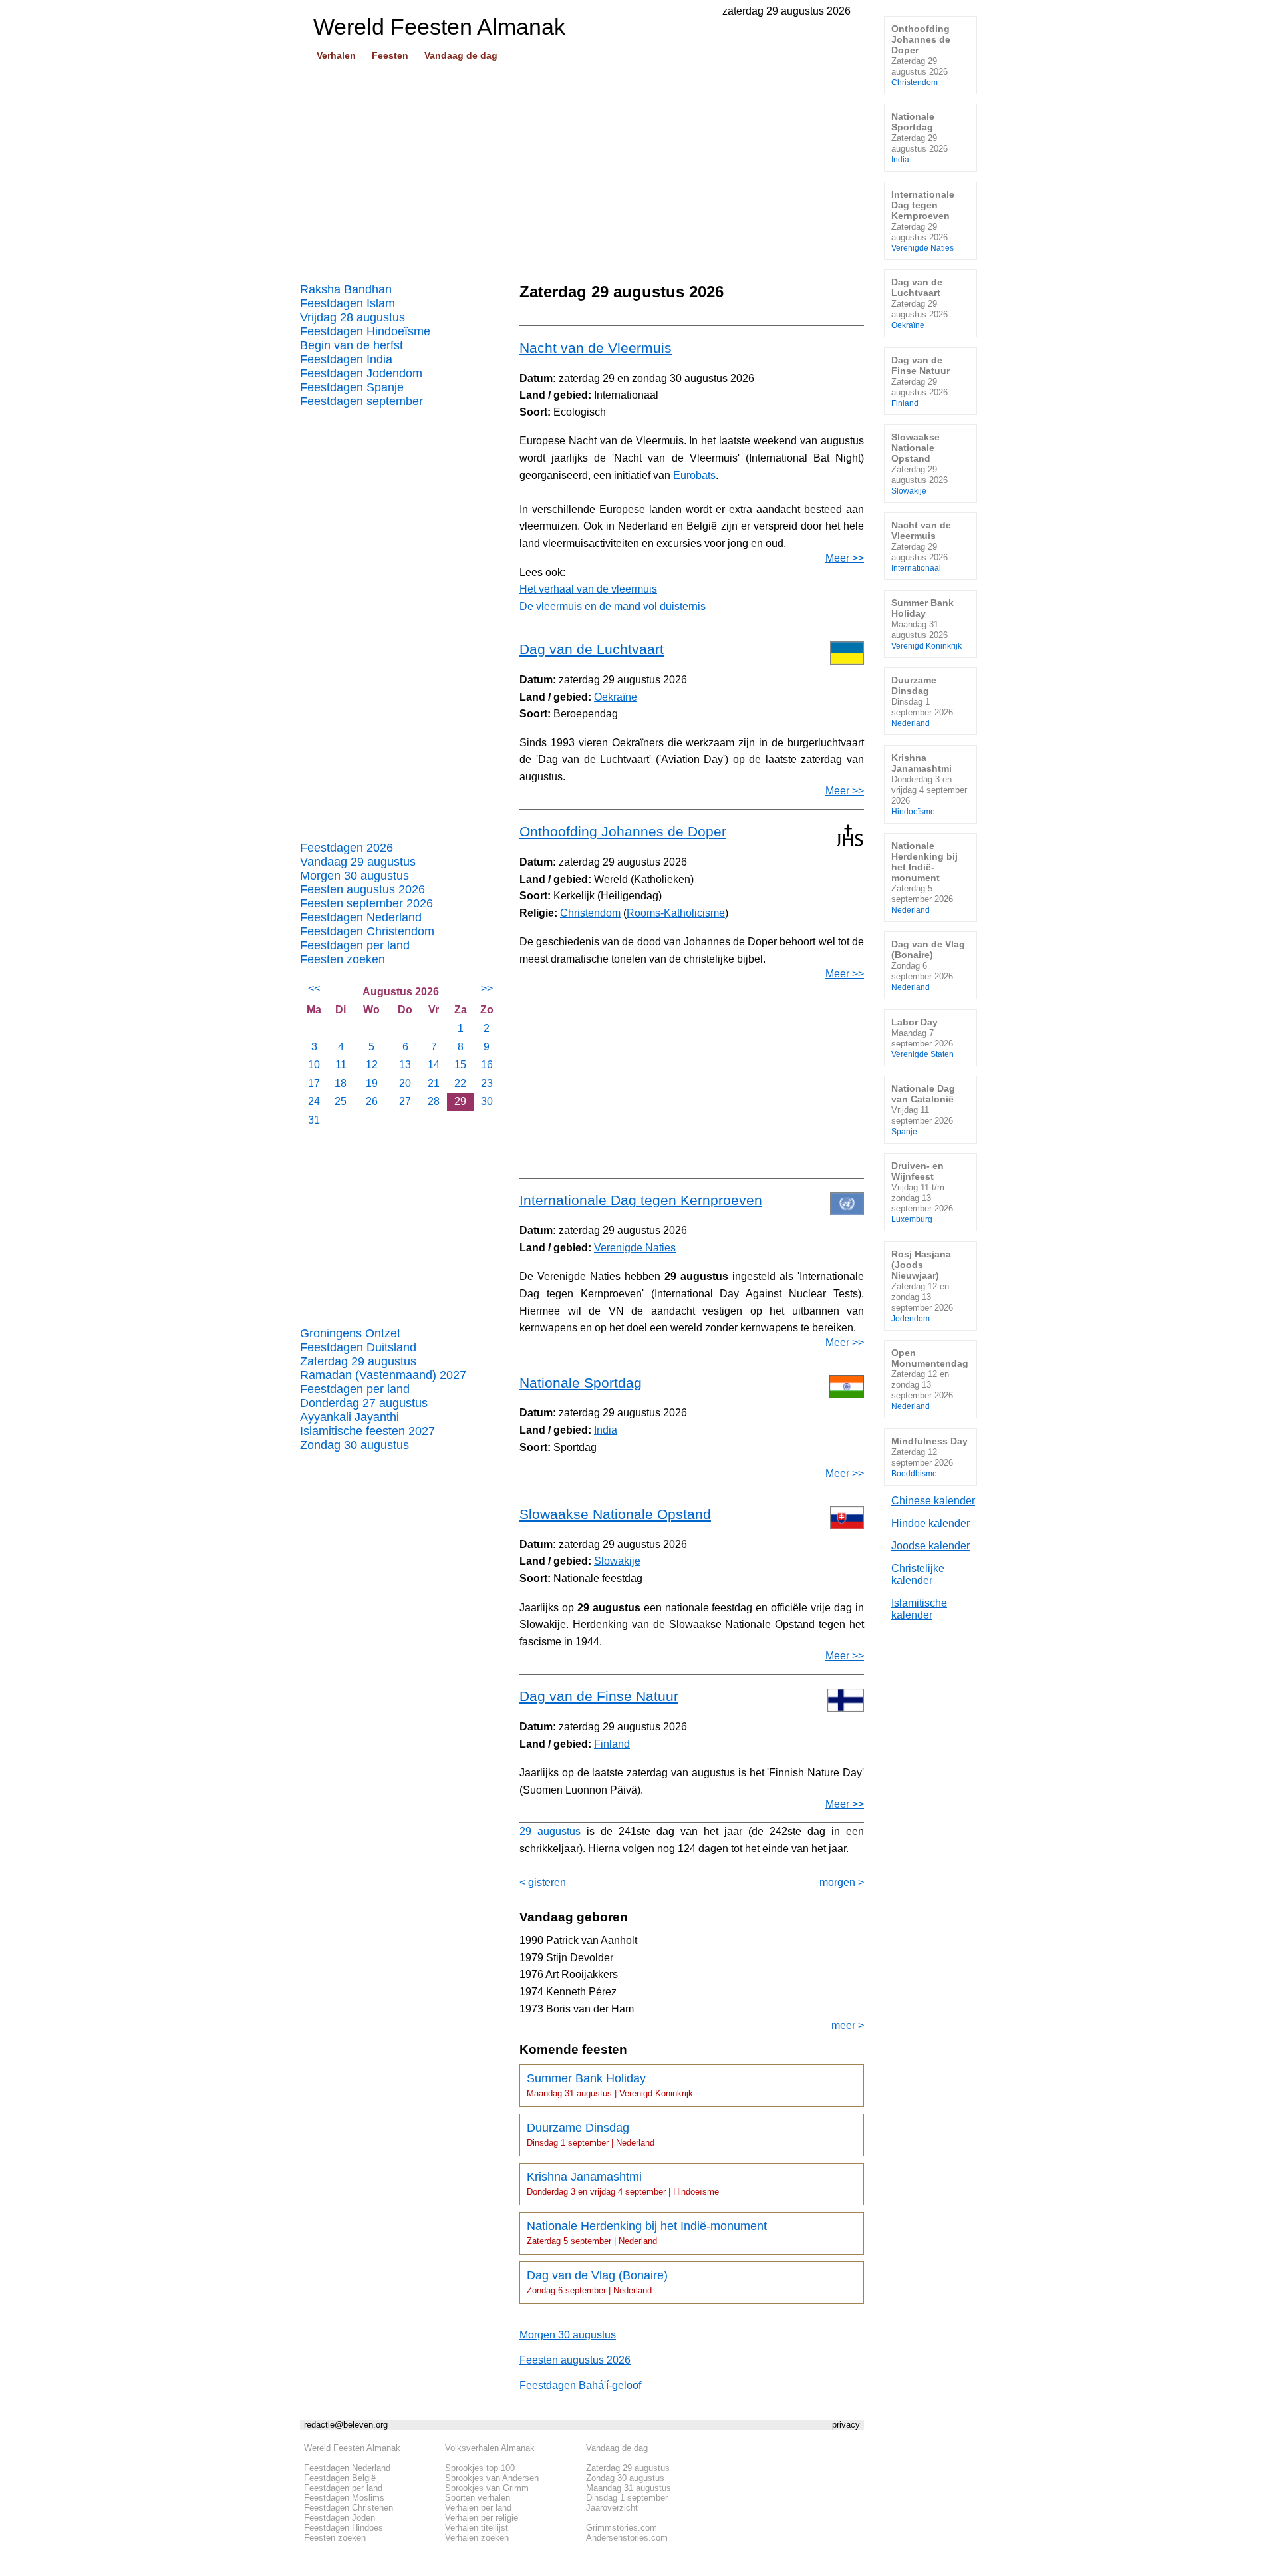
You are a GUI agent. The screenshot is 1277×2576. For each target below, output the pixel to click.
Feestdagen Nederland (361, 917)
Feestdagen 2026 (347, 848)
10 (314, 1065)
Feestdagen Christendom (367, 931)
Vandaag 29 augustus (358, 862)
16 (487, 1065)
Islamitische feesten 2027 (367, 1431)
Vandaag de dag (461, 55)
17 (314, 1083)
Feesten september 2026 (366, 903)
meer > (848, 2025)
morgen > (842, 1882)
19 (372, 1083)
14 (434, 1065)
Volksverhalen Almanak (490, 2448)
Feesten (390, 55)
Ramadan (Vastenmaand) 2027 (383, 1375)
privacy (846, 2425)
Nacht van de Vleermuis (596, 348)
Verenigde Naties (635, 1248)
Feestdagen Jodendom (361, 373)
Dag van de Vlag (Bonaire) (597, 2282)
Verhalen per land (478, 2508)
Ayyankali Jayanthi (350, 1417)
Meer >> (845, 558)
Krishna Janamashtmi (623, 2183)
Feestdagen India (346, 359)
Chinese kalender (933, 1501)
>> (487, 988)
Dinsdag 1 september (627, 2498)
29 (460, 1101)
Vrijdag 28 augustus (353, 317)
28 (434, 1101)
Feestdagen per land (355, 945)
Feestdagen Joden (340, 2518)
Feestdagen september (361, 401)
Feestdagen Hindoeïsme (365, 331)
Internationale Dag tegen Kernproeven (641, 1200)
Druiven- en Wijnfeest (922, 1192)
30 (487, 1101)
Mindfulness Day (929, 1457)
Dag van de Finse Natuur (599, 1696)
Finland (612, 1744)
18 (341, 1083)
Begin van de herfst (352, 345)
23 (487, 1083)
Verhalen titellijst (477, 2528)
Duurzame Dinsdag (591, 2134)
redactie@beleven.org (346, 2425)
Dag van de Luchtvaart (592, 649)
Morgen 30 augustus (355, 876)
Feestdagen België (340, 2478)
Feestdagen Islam (348, 303)
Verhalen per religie (482, 2518)
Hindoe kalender (930, 1523)
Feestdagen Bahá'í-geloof (580, 2385)
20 (405, 1083)
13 (405, 1065)
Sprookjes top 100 (480, 2468)
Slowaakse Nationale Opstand (615, 1514)
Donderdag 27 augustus (364, 1403)
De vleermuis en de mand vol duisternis (613, 606)
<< (314, 988)
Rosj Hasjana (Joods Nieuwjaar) (922, 1286)
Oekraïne (616, 697)
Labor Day (922, 1038)
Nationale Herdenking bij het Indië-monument (647, 2233)
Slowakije (617, 1561)
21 (434, 1083)
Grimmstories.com (622, 2528)
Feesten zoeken (343, 959)
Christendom (590, 913)
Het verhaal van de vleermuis (588, 589)
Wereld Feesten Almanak (352, 2448)
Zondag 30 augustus (355, 1445)
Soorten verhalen (478, 2498)
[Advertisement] (582, 167)
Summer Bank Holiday (610, 2085)
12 (372, 1065)
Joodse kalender (930, 1546)
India (606, 1430)
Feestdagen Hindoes (344, 2528)
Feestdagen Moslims (344, 2498)
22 (460, 1083)
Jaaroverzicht (612, 2508)
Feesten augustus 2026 (362, 889)
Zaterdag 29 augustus (358, 1361)
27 (405, 1101)
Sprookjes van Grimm (487, 2488)
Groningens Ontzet (350, 1333)
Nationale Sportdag (581, 1383)
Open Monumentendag (930, 1379)
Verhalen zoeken (477, 2538)
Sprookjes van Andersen (492, 2478)
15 (460, 1065)
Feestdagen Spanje (352, 387)
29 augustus (550, 1831)
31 (314, 1120)
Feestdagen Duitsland (358, 1347)
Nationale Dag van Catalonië (923, 1109)
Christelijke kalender (918, 1574)
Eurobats (694, 475)
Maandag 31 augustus (629, 2488)
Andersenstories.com (627, 2538)
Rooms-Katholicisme (676, 913)
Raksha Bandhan (346, 289)
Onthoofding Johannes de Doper (623, 831)
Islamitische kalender (919, 1609)
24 (314, 1101)
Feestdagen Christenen (349, 2508)
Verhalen (336, 55)
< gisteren (543, 1882)
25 (341, 1101)
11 (341, 1065)
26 (372, 1101)
